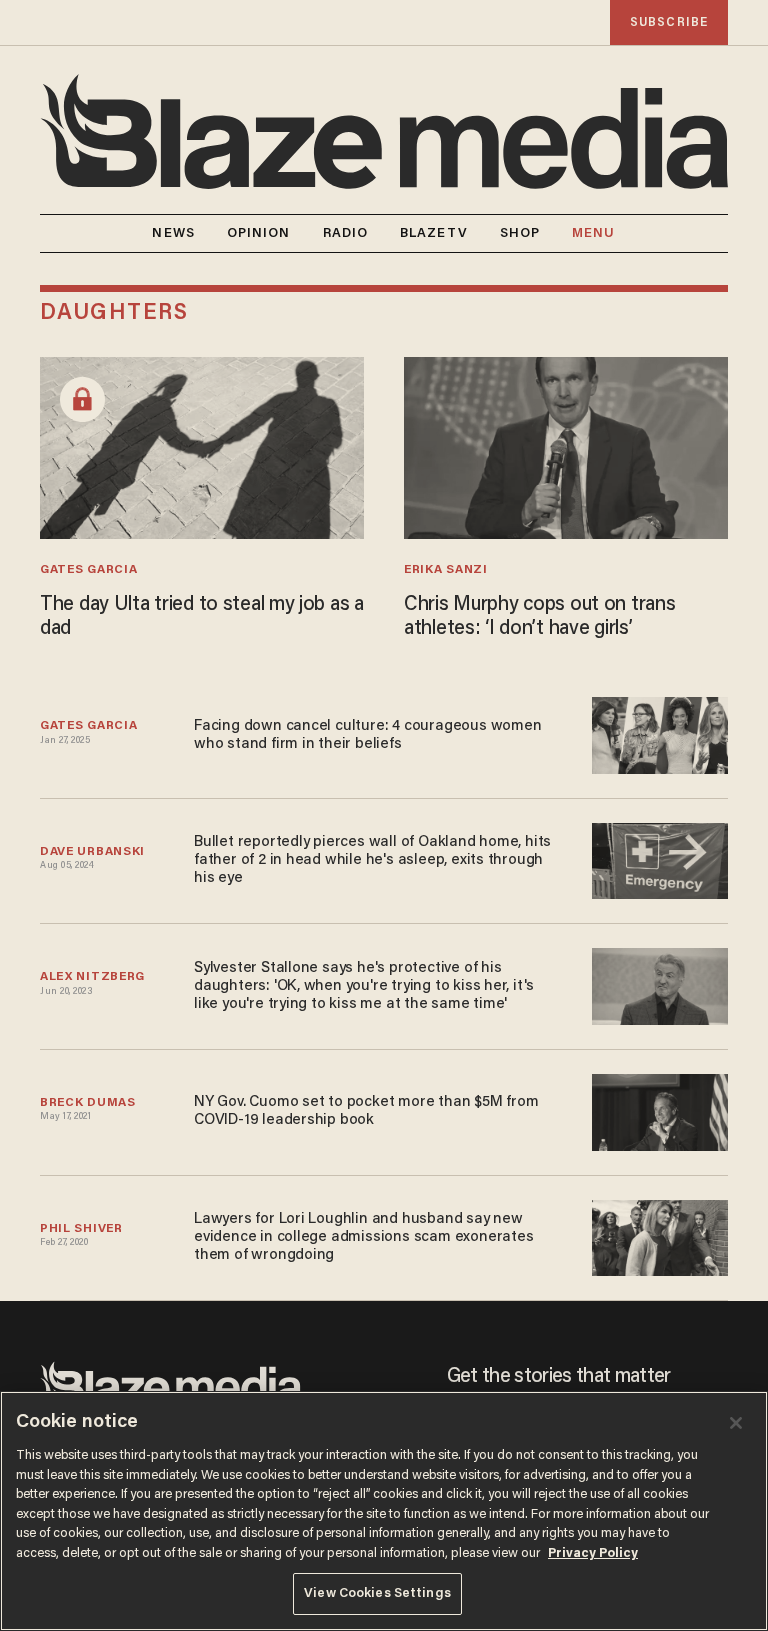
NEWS (173, 233)
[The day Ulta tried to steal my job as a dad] (202, 445)
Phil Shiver (81, 1229)
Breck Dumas (88, 1103)
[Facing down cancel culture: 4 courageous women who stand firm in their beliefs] (660, 732)
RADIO (346, 233)
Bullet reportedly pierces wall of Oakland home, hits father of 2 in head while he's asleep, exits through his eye (372, 860)
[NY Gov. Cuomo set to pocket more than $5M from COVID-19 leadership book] (660, 1109)
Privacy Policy (593, 1553)
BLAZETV (434, 233)
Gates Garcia (88, 570)
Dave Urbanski (92, 852)
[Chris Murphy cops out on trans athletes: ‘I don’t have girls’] (566, 445)
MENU (593, 233)
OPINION (259, 233)
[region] (384, 1511)
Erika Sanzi (446, 570)
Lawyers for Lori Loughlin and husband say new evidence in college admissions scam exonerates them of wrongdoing (363, 1237)
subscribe (669, 22)
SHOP (520, 233)
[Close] (736, 1423)
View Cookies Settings (377, 1593)
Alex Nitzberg (92, 977)
